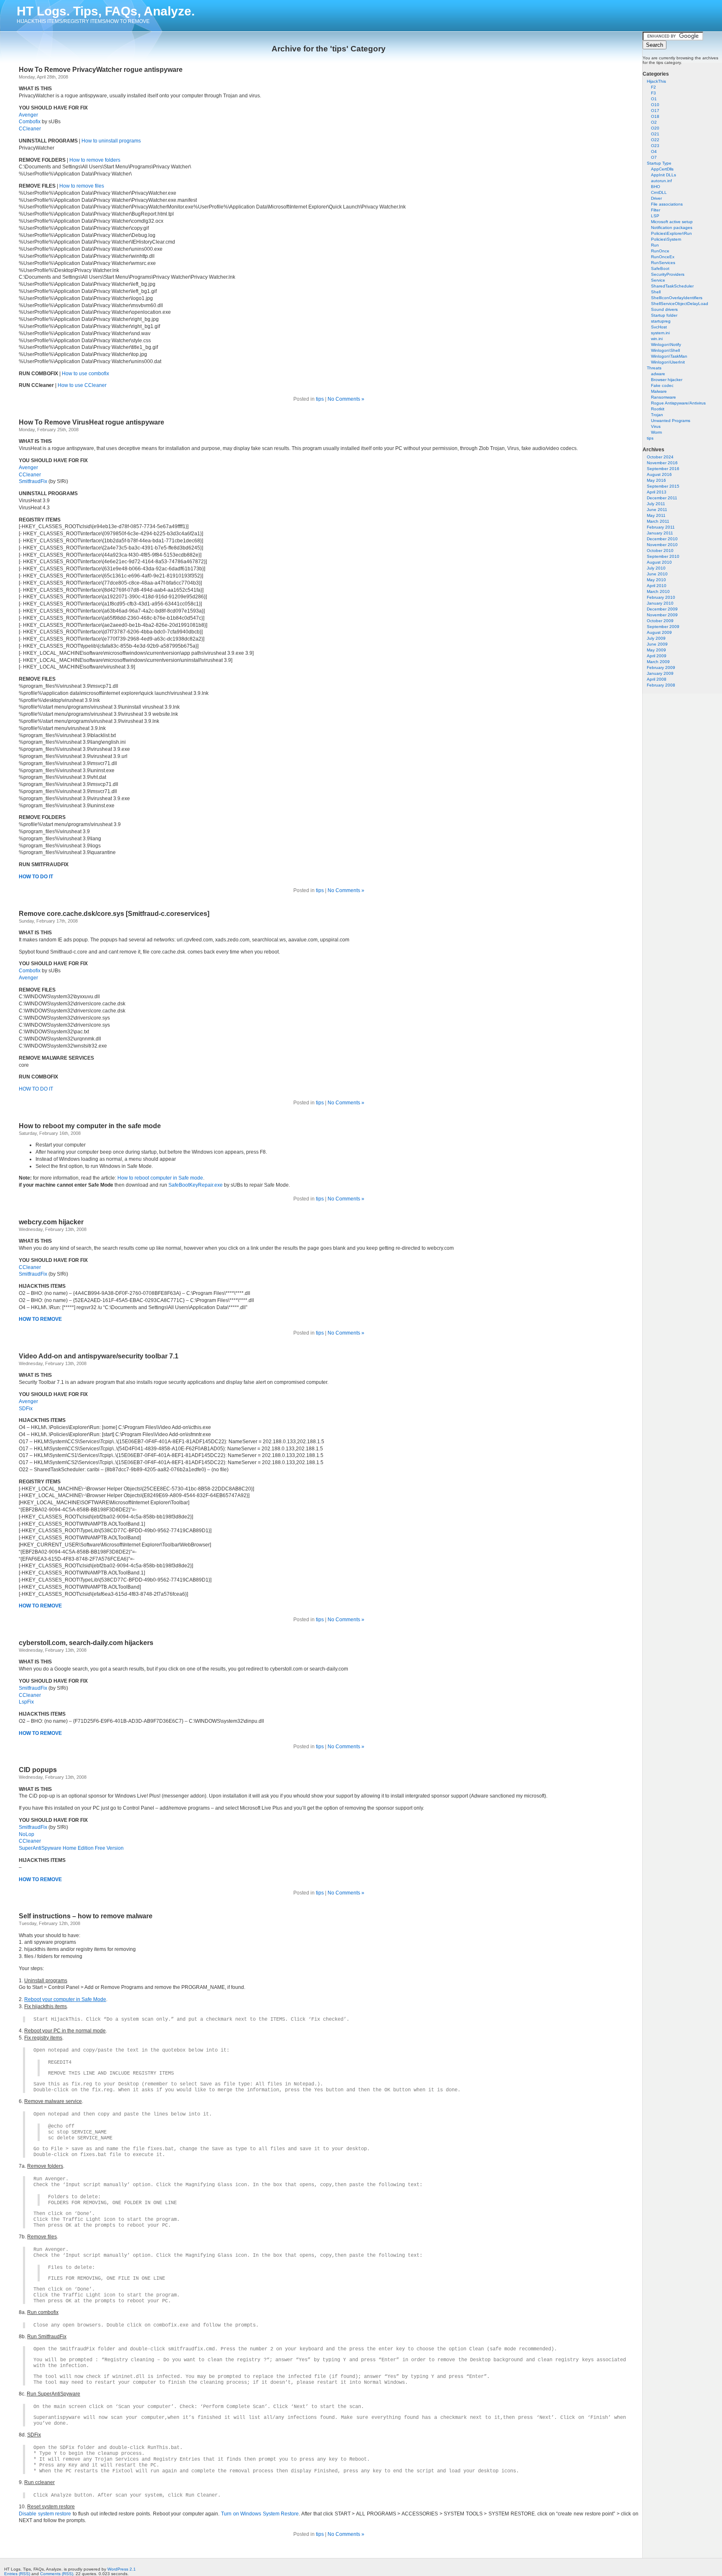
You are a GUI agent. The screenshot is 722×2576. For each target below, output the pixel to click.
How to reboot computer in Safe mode (160, 1178)
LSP (655, 216)
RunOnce (660, 251)
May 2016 (656, 480)
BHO (656, 187)
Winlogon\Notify (666, 345)
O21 (655, 134)
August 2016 (659, 474)
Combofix (30, 122)
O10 (655, 105)
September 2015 (663, 486)
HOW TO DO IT (36, 877)
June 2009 (657, 644)
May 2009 (656, 650)
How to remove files (82, 186)
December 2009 (662, 609)
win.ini (657, 339)
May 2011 (656, 515)
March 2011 (658, 521)
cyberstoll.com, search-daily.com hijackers (86, 1643)
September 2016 (663, 469)
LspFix (26, 1702)
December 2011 (662, 498)
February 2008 (661, 685)
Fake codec (662, 385)
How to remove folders (95, 160)
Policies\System (666, 239)
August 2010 (659, 562)
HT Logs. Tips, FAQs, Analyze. (106, 11)
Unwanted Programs (671, 421)
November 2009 (662, 615)
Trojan (657, 415)
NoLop (27, 1834)
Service (658, 280)
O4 (654, 151)
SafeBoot (660, 268)
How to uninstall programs (111, 141)
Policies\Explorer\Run (671, 233)
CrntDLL (659, 192)
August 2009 (659, 632)
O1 (654, 99)
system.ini (660, 333)
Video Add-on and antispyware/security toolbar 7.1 (99, 1356)
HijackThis (656, 81)
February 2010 (661, 597)
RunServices (663, 263)
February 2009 (661, 668)
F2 (653, 87)
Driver (656, 198)
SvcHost (659, 327)
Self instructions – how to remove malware (86, 1916)
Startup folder (664, 315)
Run (655, 245)
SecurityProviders (668, 274)
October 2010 (660, 551)
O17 (655, 111)
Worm (656, 432)
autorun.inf (661, 181)
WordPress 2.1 (122, 2569)
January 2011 (660, 533)
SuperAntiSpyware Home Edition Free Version (71, 1848)
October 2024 (660, 457)
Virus (656, 426)
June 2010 (657, 574)
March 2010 (658, 591)
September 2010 (663, 556)
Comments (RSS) (57, 2574)
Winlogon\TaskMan (669, 356)
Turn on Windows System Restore (260, 2514)
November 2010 (662, 545)
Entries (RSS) (17, 2574)
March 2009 (658, 662)
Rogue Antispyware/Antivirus (678, 403)
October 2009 (660, 621)
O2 (654, 122)
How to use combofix (85, 374)
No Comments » (346, 399)
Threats (654, 368)
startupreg (661, 321)
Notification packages (672, 228)
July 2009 (656, 638)
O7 (654, 157)
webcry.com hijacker (51, 1222)
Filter (656, 210)
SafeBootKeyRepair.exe (196, 1185)
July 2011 (656, 504)
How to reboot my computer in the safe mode (90, 1126)
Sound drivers (664, 309)
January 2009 (660, 673)
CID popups (38, 1770)
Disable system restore (45, 2514)
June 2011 (657, 510)
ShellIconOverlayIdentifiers (677, 298)
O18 (655, 116)
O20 (655, 128)
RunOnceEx (663, 257)
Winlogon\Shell (665, 350)
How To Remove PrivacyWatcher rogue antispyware (101, 70)
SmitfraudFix (33, 481)
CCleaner (30, 129)
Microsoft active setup (672, 222)
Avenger (28, 115)
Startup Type (659, 163)
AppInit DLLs (664, 175)
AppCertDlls (662, 169)
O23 (655, 146)
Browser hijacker (667, 380)
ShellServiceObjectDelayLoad (680, 304)
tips (650, 438)
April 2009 (657, 656)
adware (658, 374)
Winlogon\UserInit (668, 362)
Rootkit (658, 409)
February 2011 (661, 527)
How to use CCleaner (82, 385)
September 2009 (663, 627)
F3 (653, 93)
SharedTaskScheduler (672, 286)
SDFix (26, 1409)
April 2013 (657, 492)
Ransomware (664, 397)
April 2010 (657, 586)
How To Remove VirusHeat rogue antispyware (92, 422)
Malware (659, 391)
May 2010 (656, 580)
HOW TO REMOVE (40, 1733)
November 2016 (662, 463)
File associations (667, 204)
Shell (656, 292)
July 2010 (656, 568)
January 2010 (660, 603)
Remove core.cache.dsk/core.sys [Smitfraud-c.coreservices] (114, 914)
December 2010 (662, 539)
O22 (655, 140)
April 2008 (657, 679)
